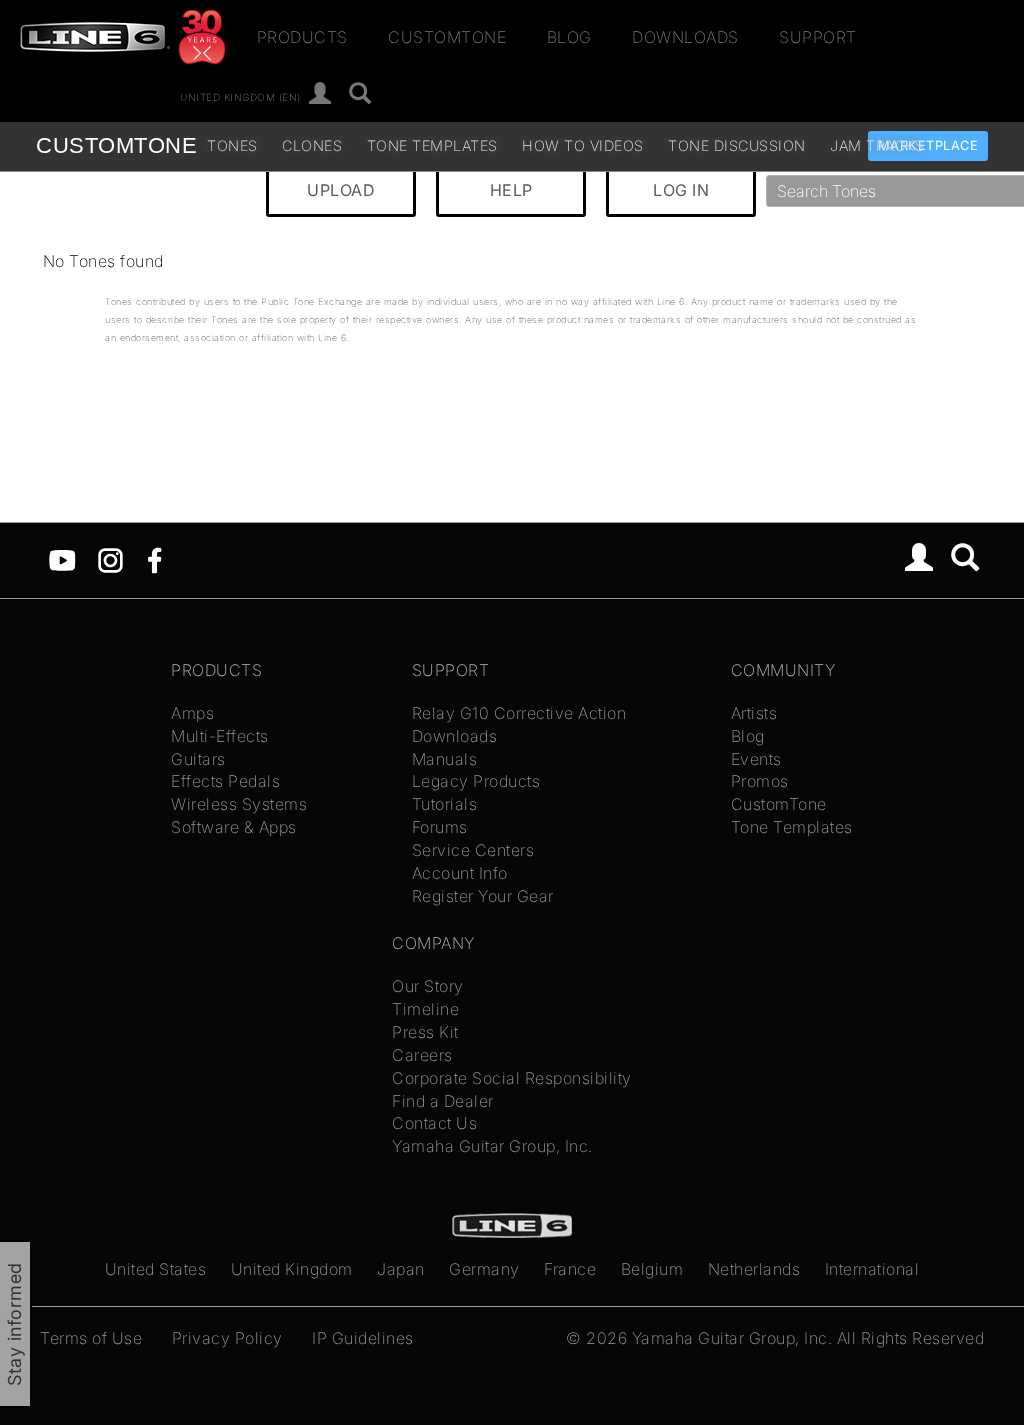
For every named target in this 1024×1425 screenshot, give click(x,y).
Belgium (652, 1269)
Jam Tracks (877, 145)
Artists (754, 713)
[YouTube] (62, 559)
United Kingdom (292, 1269)
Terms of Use (91, 1338)
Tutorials (445, 804)
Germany (484, 1269)
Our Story (428, 986)
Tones (232, 145)
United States (156, 1269)
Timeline (425, 1009)
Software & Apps (234, 827)
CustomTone (447, 37)
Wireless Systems (239, 804)
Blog (569, 37)
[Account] (320, 94)
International (872, 1269)
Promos (760, 781)
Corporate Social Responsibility (512, 1078)
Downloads (685, 37)
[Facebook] (154, 559)
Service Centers (473, 850)
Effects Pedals (225, 781)
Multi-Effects (220, 736)
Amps (192, 713)
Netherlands (754, 1269)
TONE (116, 145)
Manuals (445, 759)
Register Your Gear (483, 896)
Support (818, 37)
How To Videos (583, 145)
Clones (312, 145)
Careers (422, 1055)
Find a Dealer (443, 1101)
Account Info (460, 873)
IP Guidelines (363, 1338)
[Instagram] (110, 559)
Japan (401, 1269)
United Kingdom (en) (240, 96)
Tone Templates (432, 145)
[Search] (360, 94)
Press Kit (425, 1032)
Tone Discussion (737, 145)
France (570, 1269)
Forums (440, 827)
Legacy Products (476, 781)
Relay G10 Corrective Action (519, 713)
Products (302, 37)
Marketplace (928, 145)
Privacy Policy (227, 1338)
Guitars (198, 759)
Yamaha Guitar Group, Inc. (492, 1146)
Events (756, 759)
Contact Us (434, 1123)
